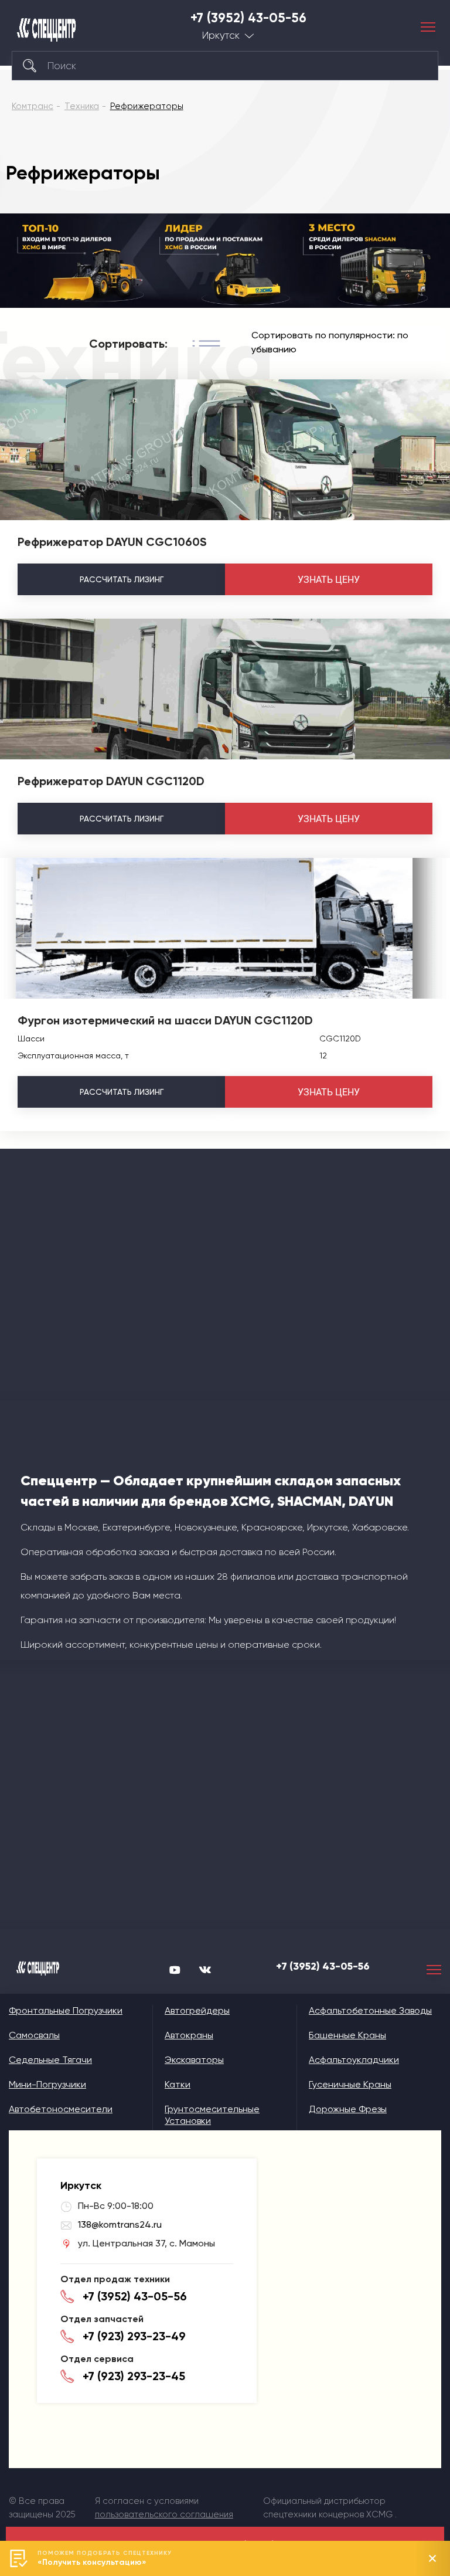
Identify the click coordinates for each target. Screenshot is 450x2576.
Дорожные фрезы (348, 2109)
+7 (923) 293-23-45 (134, 2376)
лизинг (122, 579)
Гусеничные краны (350, 2084)
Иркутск (221, 35)
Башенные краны (347, 2035)
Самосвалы (34, 2035)
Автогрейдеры (197, 2010)
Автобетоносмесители (61, 2109)
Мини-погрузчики (47, 2084)
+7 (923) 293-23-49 (134, 2336)
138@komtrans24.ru (120, 2224)
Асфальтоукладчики (354, 2060)
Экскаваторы (194, 2060)
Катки (178, 2084)
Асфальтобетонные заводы (370, 2010)
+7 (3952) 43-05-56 (248, 18)
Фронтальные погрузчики (66, 2010)
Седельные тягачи (50, 2060)
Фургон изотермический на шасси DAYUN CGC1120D (165, 1020)
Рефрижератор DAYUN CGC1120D (111, 781)
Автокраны (189, 2035)
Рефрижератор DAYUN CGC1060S (112, 542)
